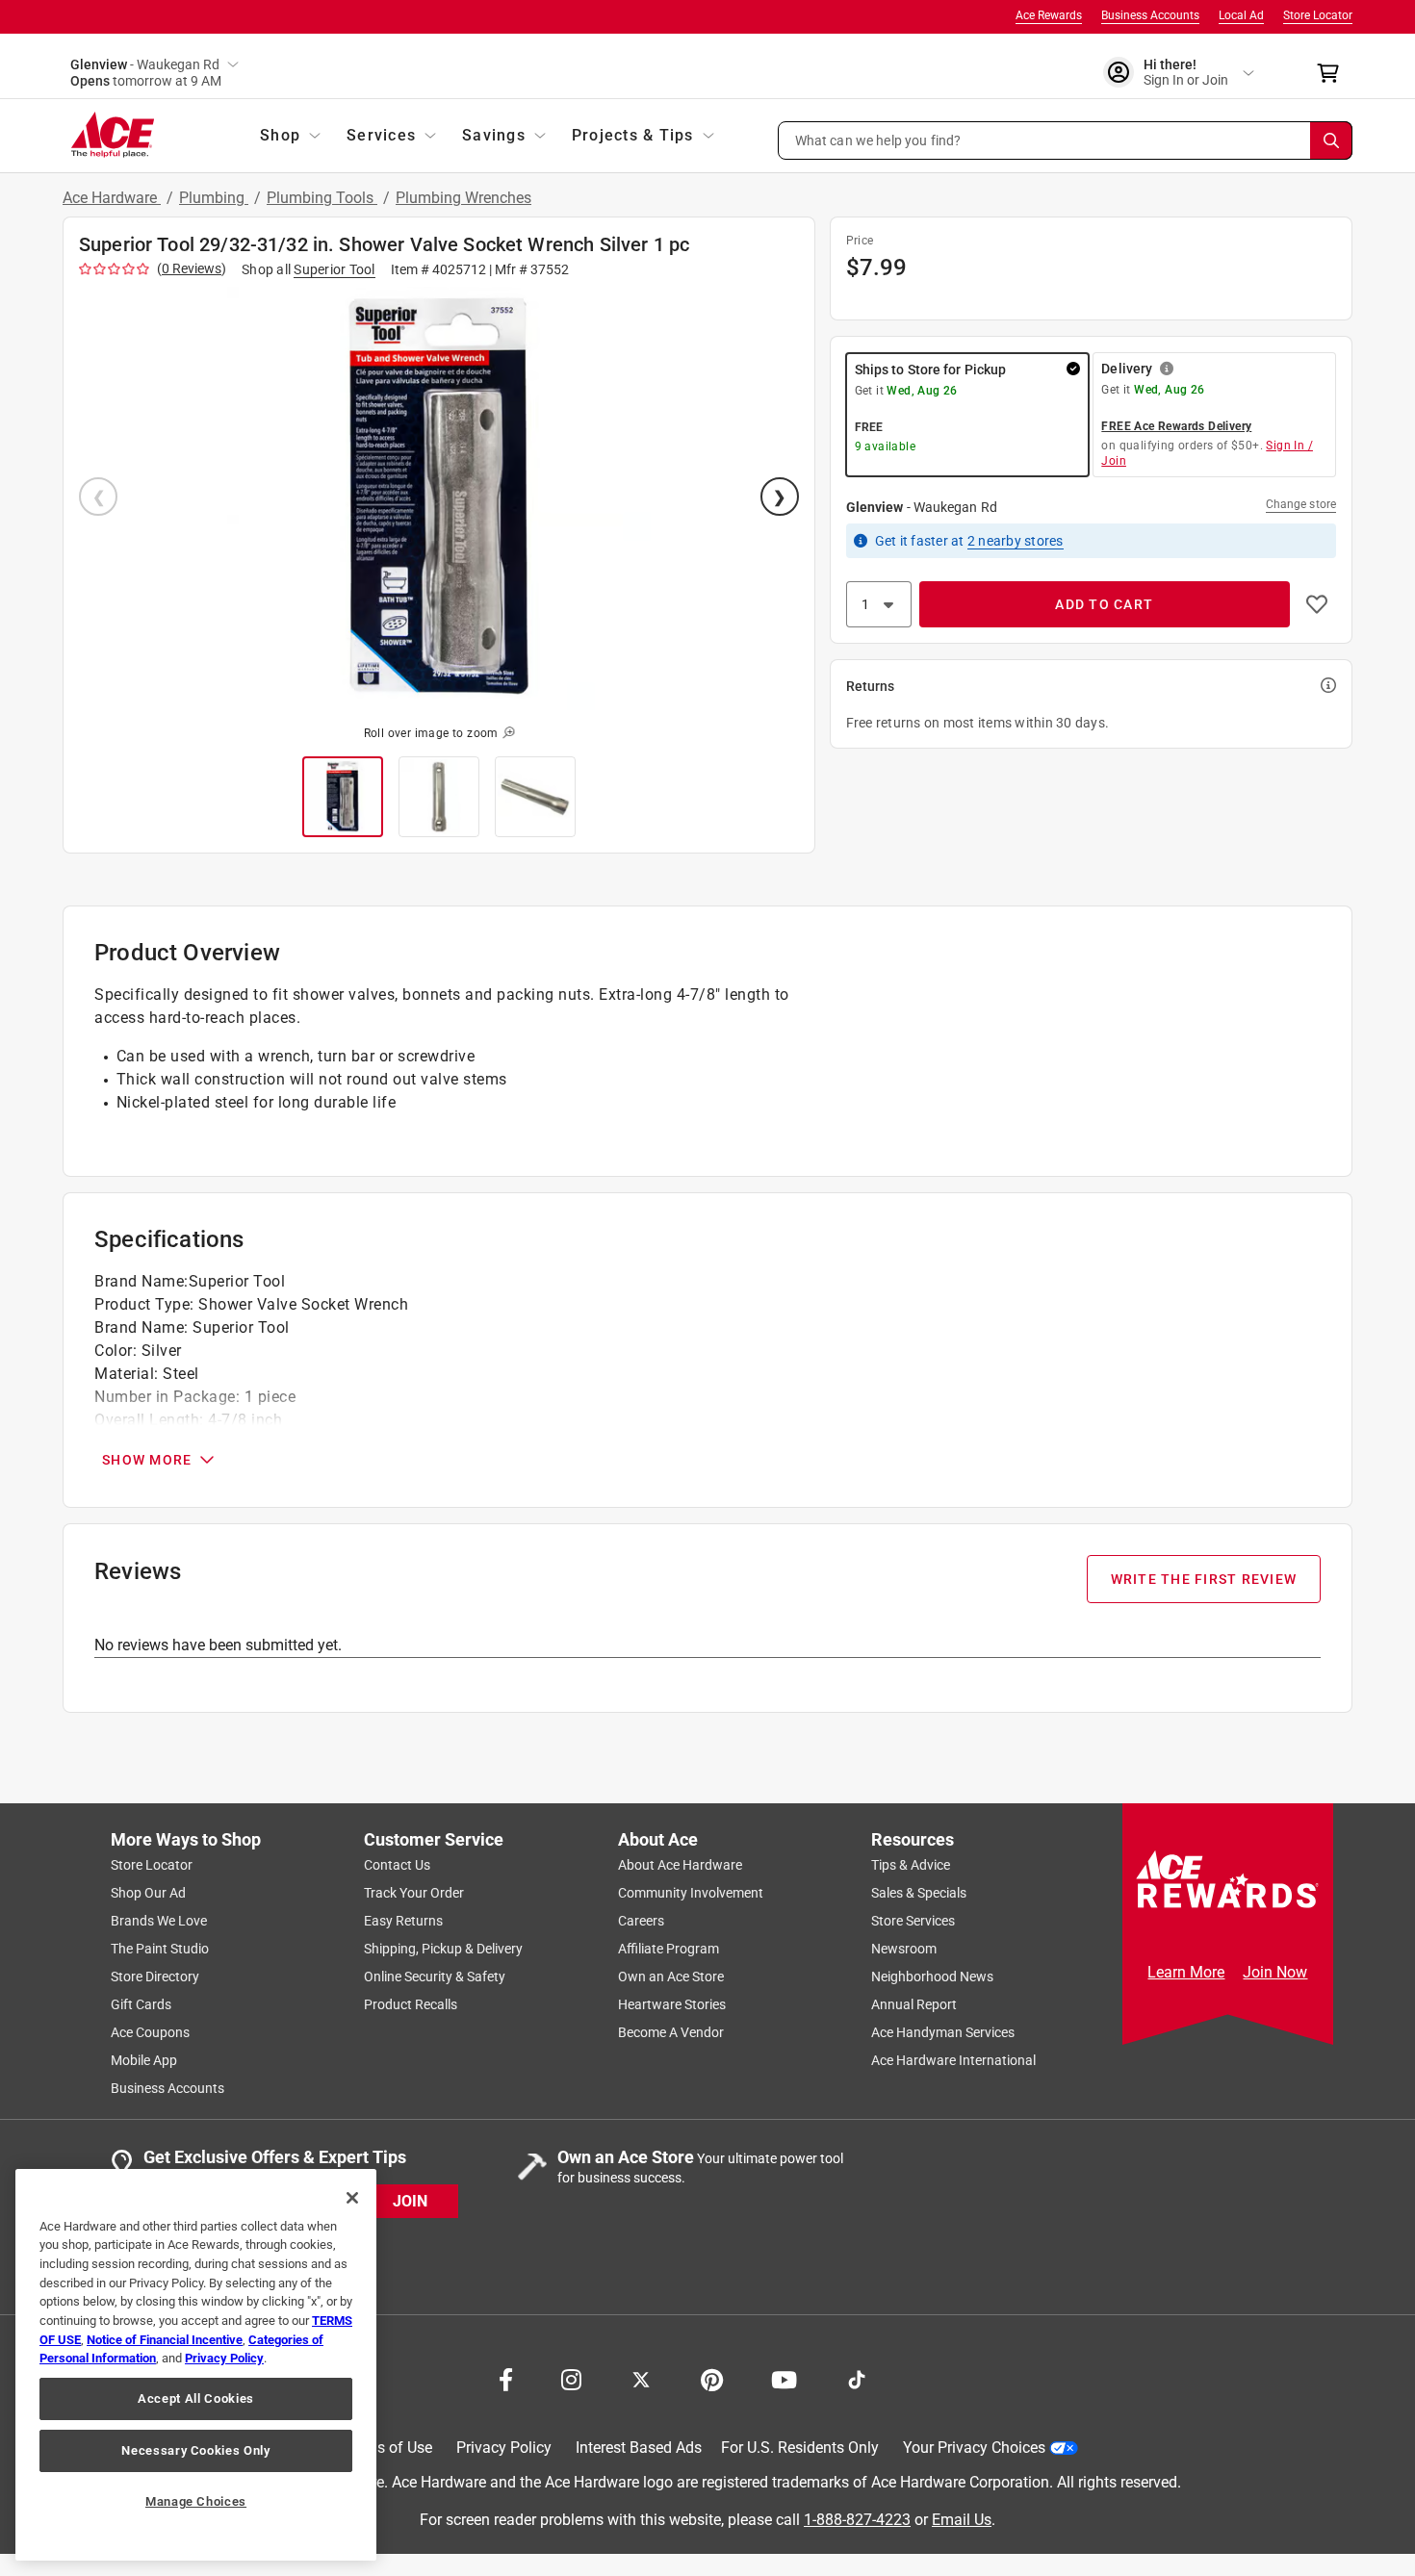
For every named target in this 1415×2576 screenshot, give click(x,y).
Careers (641, 1921)
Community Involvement (691, 1893)
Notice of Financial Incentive (165, 2340)
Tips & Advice (911, 1865)
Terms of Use (387, 2448)
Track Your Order (414, 1893)
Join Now (1275, 1972)
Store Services (913, 1921)
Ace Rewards (1049, 15)
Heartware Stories (672, 2004)
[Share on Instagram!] (571, 2378)
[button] (1066, 140)
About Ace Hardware (680, 1865)
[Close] (352, 2198)
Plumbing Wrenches (463, 198)
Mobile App (144, 2060)
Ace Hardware (112, 198)
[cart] (1334, 73)
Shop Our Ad (148, 1893)
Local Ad (1241, 15)
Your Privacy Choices (974, 2448)
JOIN (410, 2201)
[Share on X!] (641, 2378)
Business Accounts (1150, 15)
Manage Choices (196, 2501)
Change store (1301, 504)
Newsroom (904, 1949)
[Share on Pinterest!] (712, 2378)
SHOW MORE (147, 1460)
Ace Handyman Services (943, 2032)
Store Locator (1318, 15)
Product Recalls (411, 2004)
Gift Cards (141, 2004)
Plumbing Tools (322, 198)
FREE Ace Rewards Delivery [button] (1176, 426)
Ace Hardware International (953, 2060)
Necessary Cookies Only (195, 2450)
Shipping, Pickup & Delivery (443, 1949)
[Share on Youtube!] (784, 2378)
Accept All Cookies (196, 2398)
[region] (196, 2365)
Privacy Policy (504, 2448)
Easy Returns (403, 1921)
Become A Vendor (671, 2032)
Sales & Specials (919, 1893)
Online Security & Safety (435, 1977)
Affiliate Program (669, 1949)
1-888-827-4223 (857, 2520)
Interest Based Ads (639, 2448)
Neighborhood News (932, 1977)
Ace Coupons (150, 2032)
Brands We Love (159, 1921)
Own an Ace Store (671, 1977)
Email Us (962, 2520)
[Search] (1331, 140)
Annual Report (914, 2004)
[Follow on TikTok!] (857, 2378)
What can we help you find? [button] (878, 140)
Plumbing (214, 198)
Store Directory (155, 1977)
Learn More (1186, 1972)
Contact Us (397, 1865)
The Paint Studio (160, 1949)
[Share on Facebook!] (506, 2378)
